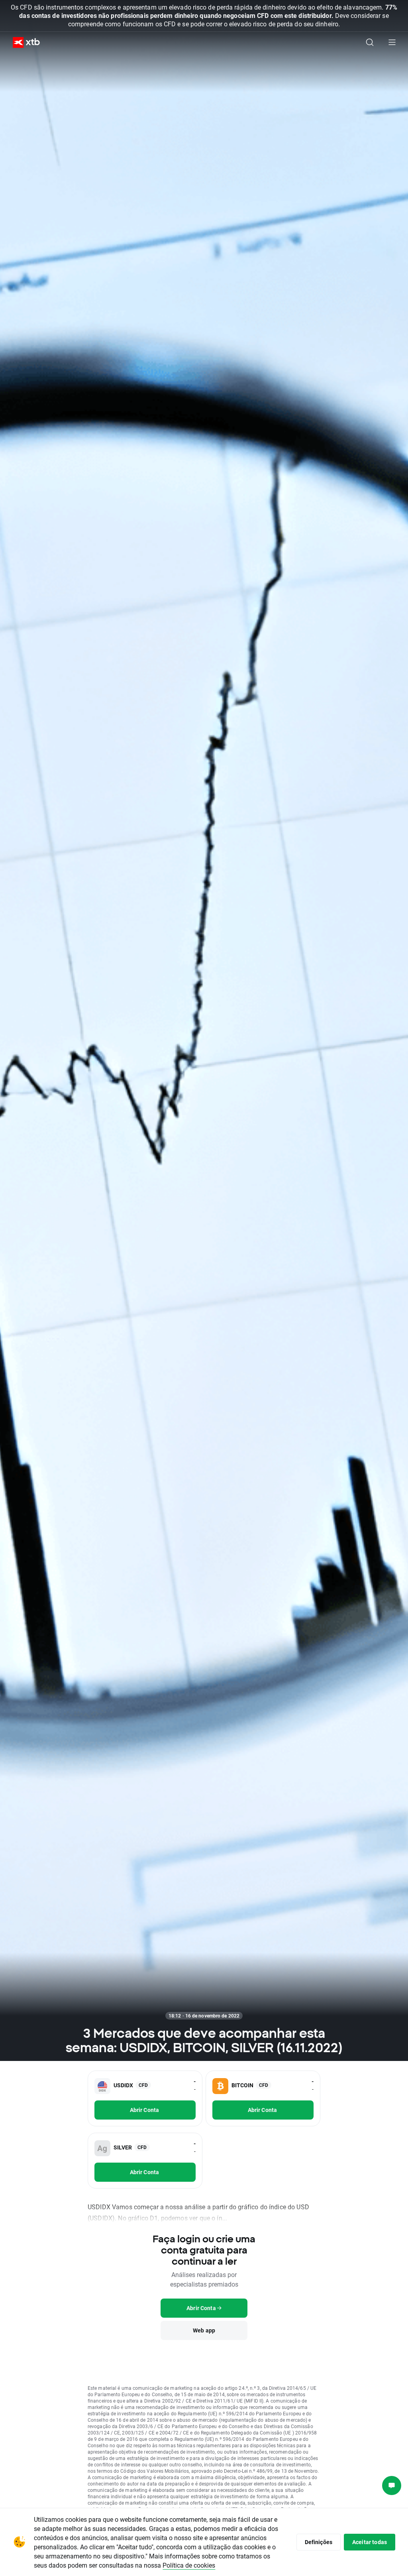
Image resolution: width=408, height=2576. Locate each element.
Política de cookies (189, 2565)
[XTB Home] (23, 42)
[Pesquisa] (370, 42)
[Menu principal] (392, 42)
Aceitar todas (370, 2542)
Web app (204, 2330)
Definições (319, 2542)
